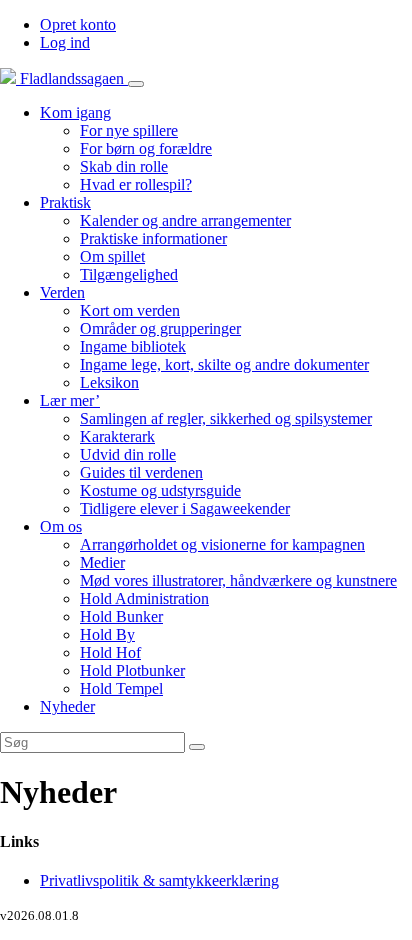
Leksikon (109, 382)
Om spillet (112, 256)
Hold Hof (110, 652)
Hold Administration (144, 598)
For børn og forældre (146, 148)
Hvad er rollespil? (136, 184)
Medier (102, 562)
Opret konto (78, 24)
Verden (62, 292)
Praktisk (65, 202)
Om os (61, 526)
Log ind (65, 42)
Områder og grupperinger (160, 328)
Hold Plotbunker (132, 670)
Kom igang (75, 112)
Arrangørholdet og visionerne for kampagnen (222, 544)
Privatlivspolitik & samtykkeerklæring (159, 880)
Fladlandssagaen (72, 78)
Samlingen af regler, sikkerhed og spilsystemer (226, 418)
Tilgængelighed (129, 274)
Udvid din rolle (128, 454)
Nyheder (67, 706)
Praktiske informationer (153, 238)
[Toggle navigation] (136, 84)
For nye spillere (129, 130)
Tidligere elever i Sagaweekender (185, 508)
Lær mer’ (70, 400)
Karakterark (117, 436)
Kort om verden (130, 310)
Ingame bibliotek (133, 346)
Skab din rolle (124, 166)
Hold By (107, 634)
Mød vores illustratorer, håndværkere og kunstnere (238, 580)
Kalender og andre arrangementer (185, 220)
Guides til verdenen (141, 472)
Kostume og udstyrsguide (160, 490)
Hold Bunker (121, 616)
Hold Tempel (121, 688)
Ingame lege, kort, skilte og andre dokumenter (224, 364)
